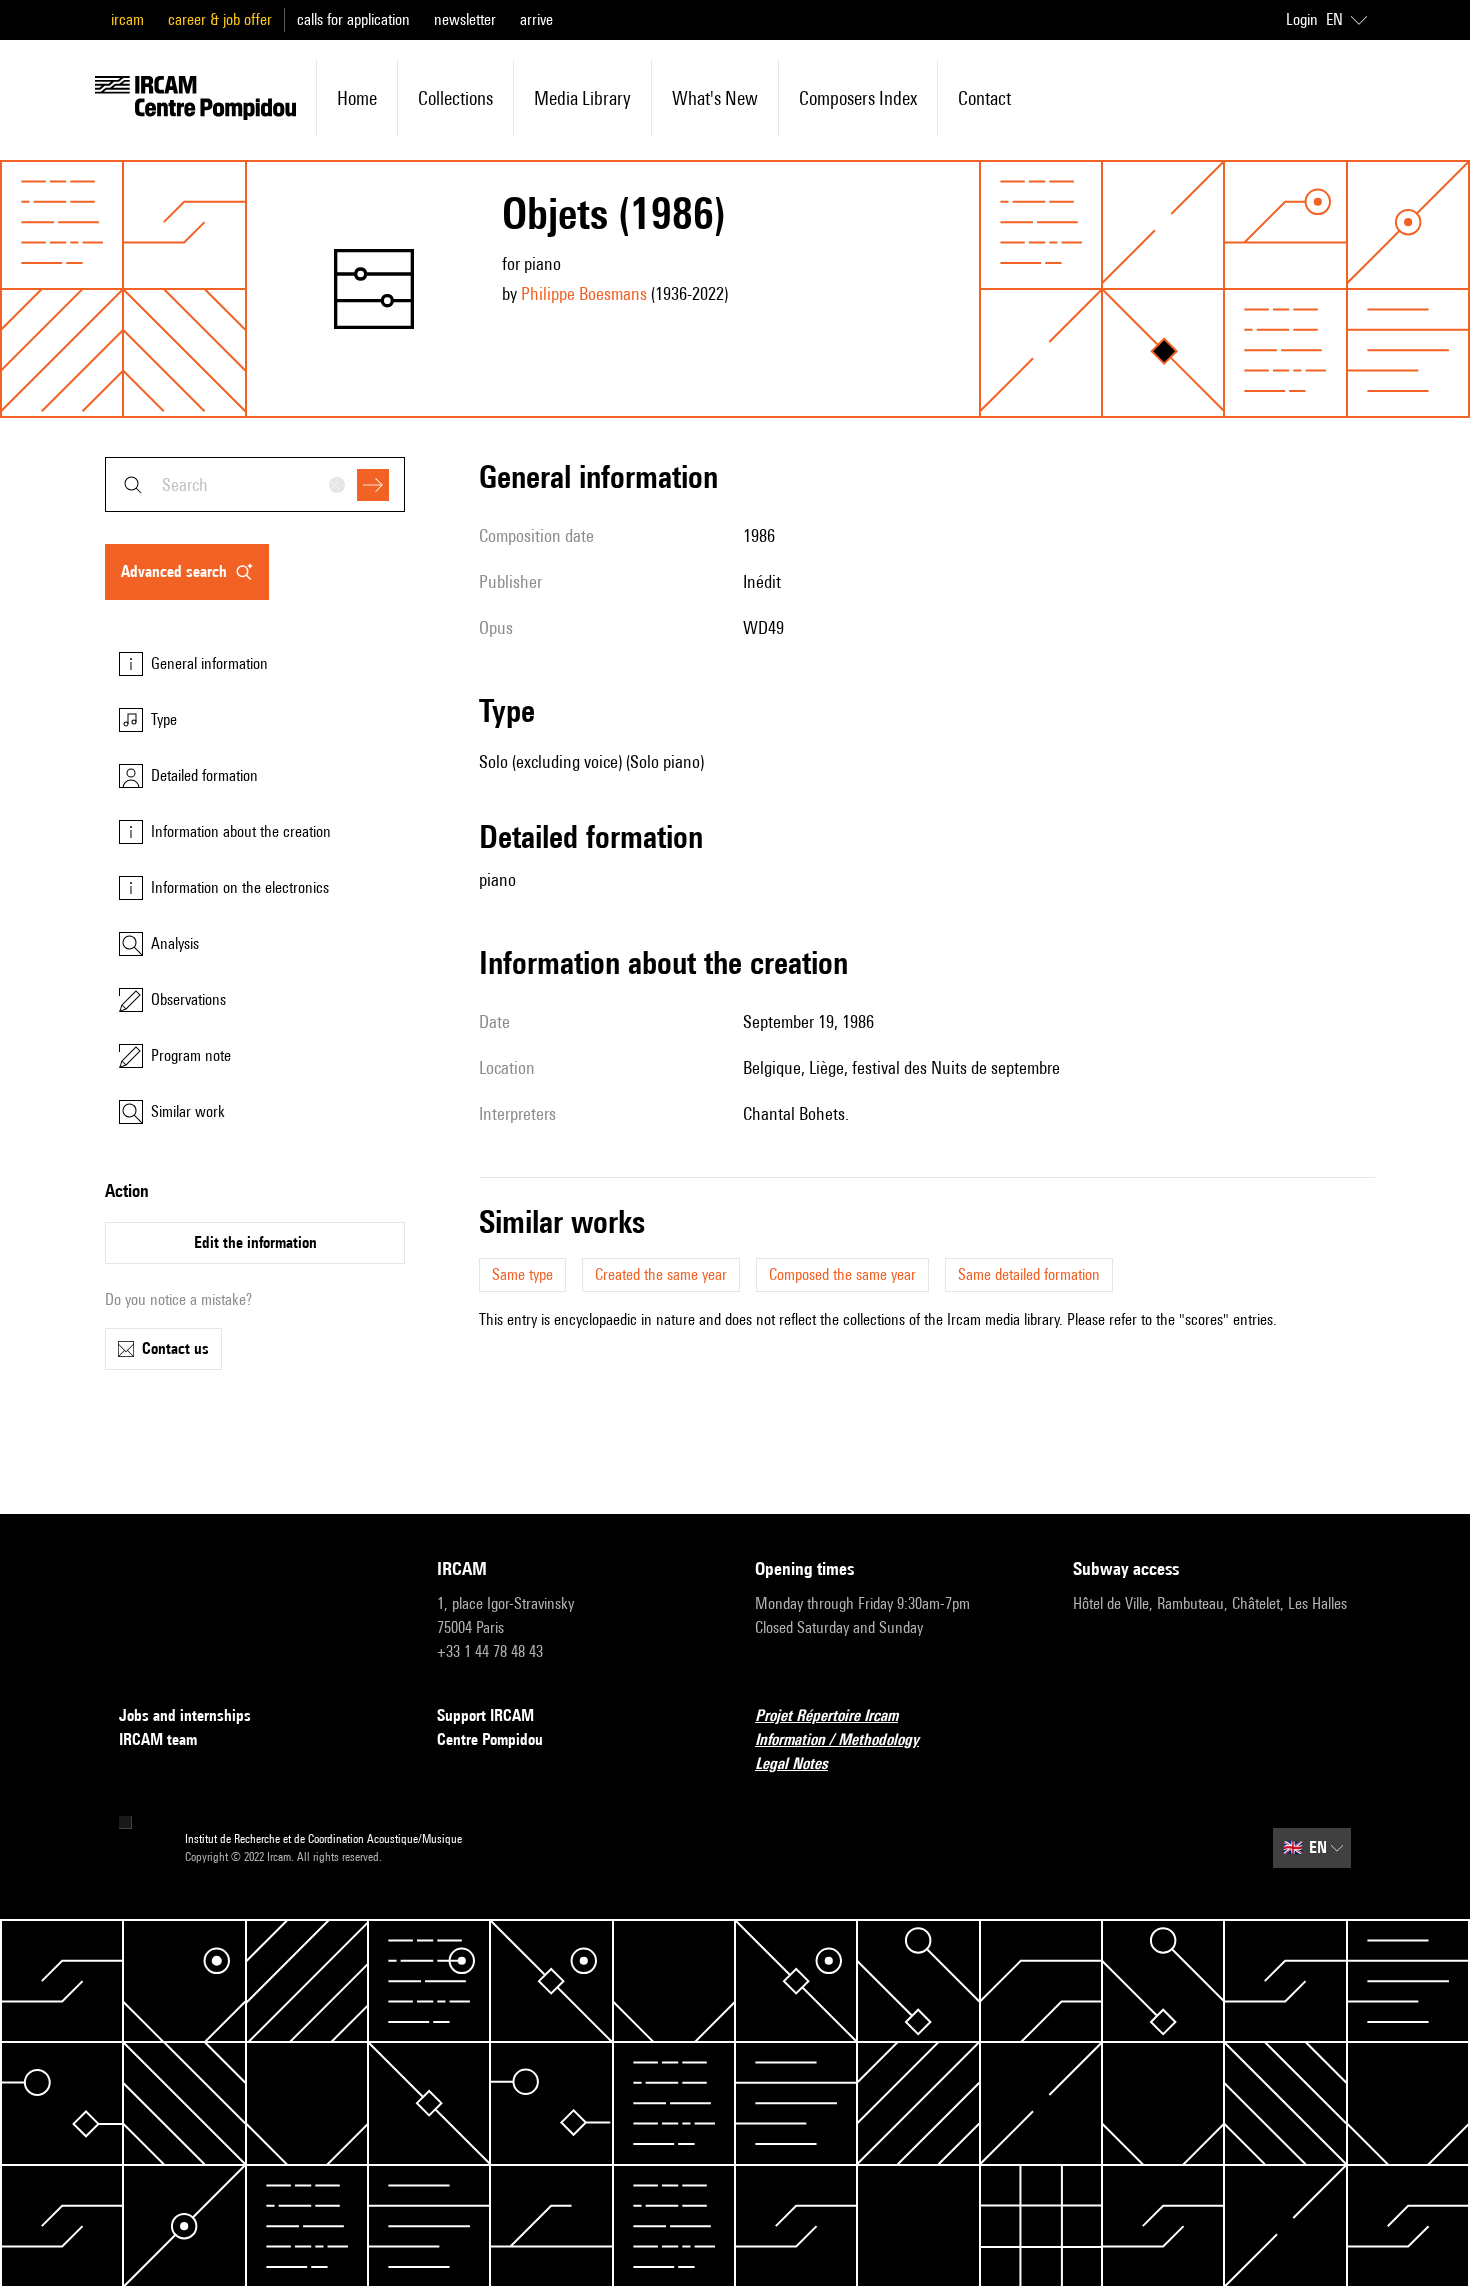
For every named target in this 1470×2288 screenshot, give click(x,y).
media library (582, 98)
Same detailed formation (1029, 1274)
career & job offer (220, 19)
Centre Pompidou (490, 1739)
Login (1302, 19)
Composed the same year (842, 1274)
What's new (715, 98)
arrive (536, 19)
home (357, 98)
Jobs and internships (185, 1715)
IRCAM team (158, 1739)
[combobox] (255, 484)
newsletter (465, 19)
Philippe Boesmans (584, 293)
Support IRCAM (485, 1715)
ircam (127, 19)
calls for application (353, 19)
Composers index (858, 98)
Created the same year (661, 1274)
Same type (522, 1274)
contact (984, 98)
